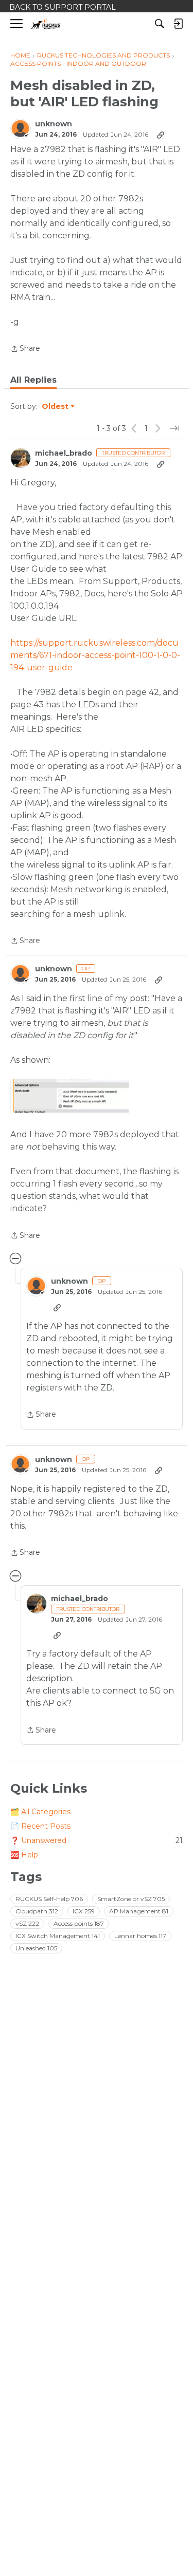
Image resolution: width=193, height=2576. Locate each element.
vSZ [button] (27, 1923)
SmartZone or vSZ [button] (131, 1899)
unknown (54, 124)
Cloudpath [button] (37, 1911)
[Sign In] (178, 24)
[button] (69, 1096)
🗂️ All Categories (40, 1812)
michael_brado (64, 453)
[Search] (160, 24)
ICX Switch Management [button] (58, 1936)
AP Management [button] (139, 1911)
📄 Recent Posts (40, 1826)
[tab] (33, 380)
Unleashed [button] (36, 1948)
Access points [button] (79, 1923)
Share (25, 349)
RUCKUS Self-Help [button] (49, 1899)
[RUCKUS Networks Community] (46, 24)
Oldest (56, 407)
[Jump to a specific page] (174, 428)
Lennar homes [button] (140, 1936)
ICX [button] (84, 1911)
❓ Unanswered (97, 1840)
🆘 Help (24, 1855)
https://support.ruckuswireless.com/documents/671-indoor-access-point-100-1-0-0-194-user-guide (95, 655)
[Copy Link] (161, 135)
